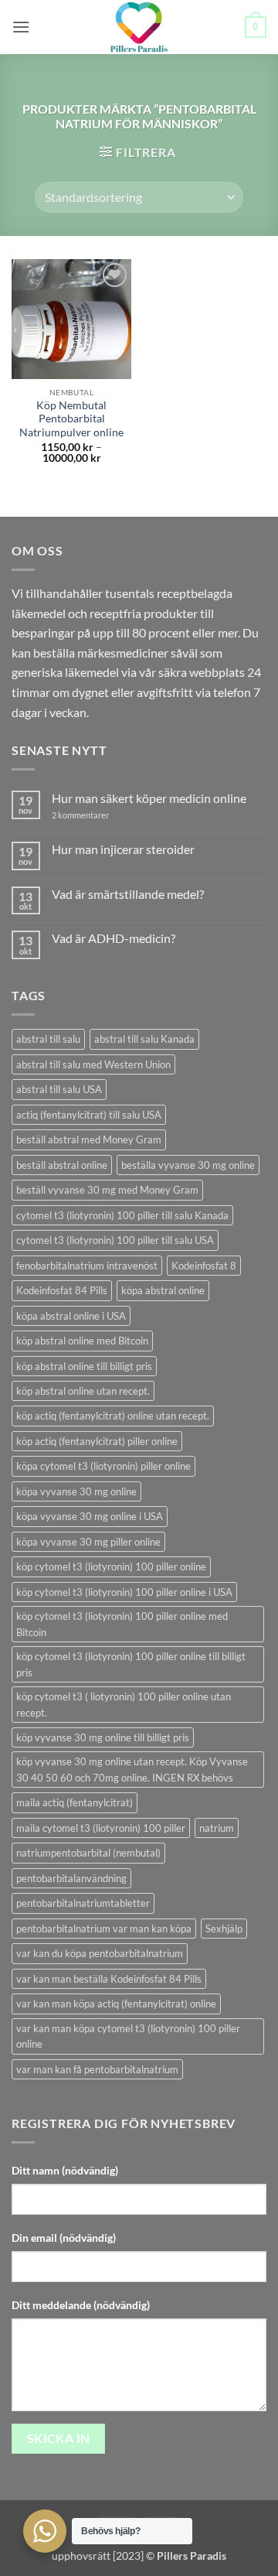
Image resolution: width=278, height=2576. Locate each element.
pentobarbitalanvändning (71, 1878)
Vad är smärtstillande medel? (128, 894)
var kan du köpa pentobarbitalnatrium (100, 1953)
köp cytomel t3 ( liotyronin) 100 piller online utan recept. (124, 1704)
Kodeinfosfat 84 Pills (62, 1290)
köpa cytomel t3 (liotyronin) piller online (103, 1466)
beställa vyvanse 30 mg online (188, 1165)
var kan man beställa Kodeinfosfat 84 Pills (109, 1979)
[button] (21, 27)
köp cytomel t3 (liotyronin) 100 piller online (111, 1566)
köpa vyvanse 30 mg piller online (88, 1542)
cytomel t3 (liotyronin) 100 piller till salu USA (115, 1240)
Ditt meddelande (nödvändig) (81, 2305)
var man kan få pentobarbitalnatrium (97, 2069)
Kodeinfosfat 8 (204, 1266)
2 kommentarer (95, 815)
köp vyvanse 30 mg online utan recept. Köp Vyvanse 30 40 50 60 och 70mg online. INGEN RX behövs (132, 1769)
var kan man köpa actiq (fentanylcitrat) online (116, 2004)
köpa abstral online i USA (71, 1316)
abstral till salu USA (59, 1089)
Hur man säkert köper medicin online (149, 798)
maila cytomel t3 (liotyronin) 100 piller (101, 1828)
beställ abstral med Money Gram (89, 1139)
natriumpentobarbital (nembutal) (88, 1853)
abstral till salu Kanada (144, 1039)
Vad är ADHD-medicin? (114, 938)
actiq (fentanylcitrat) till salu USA (89, 1115)
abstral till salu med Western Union (93, 1064)
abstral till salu (48, 1039)
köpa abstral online (163, 1290)
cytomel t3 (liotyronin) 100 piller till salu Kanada (122, 1215)
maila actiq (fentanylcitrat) (75, 1802)
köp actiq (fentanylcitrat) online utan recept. (113, 1416)
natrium (217, 1828)
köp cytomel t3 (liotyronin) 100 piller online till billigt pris (131, 1664)
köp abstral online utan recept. (83, 1391)
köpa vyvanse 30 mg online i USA (90, 1516)
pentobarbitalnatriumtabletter (83, 1903)
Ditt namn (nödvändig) (65, 2170)
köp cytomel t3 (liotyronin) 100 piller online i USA (124, 1592)
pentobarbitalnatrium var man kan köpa (104, 1929)
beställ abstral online (62, 1165)
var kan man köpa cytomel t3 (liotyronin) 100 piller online (128, 2036)
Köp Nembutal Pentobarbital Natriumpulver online (71, 419)
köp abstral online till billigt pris (84, 1366)
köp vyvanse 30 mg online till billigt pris (103, 1737)
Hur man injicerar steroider (123, 849)
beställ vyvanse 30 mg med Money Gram (107, 1190)
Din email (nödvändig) (64, 2238)
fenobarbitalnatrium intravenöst (87, 1266)
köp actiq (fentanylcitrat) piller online (97, 1441)
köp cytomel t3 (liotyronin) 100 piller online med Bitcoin (122, 1624)
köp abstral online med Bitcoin (82, 1341)
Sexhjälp (224, 1929)
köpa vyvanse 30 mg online (76, 1491)
